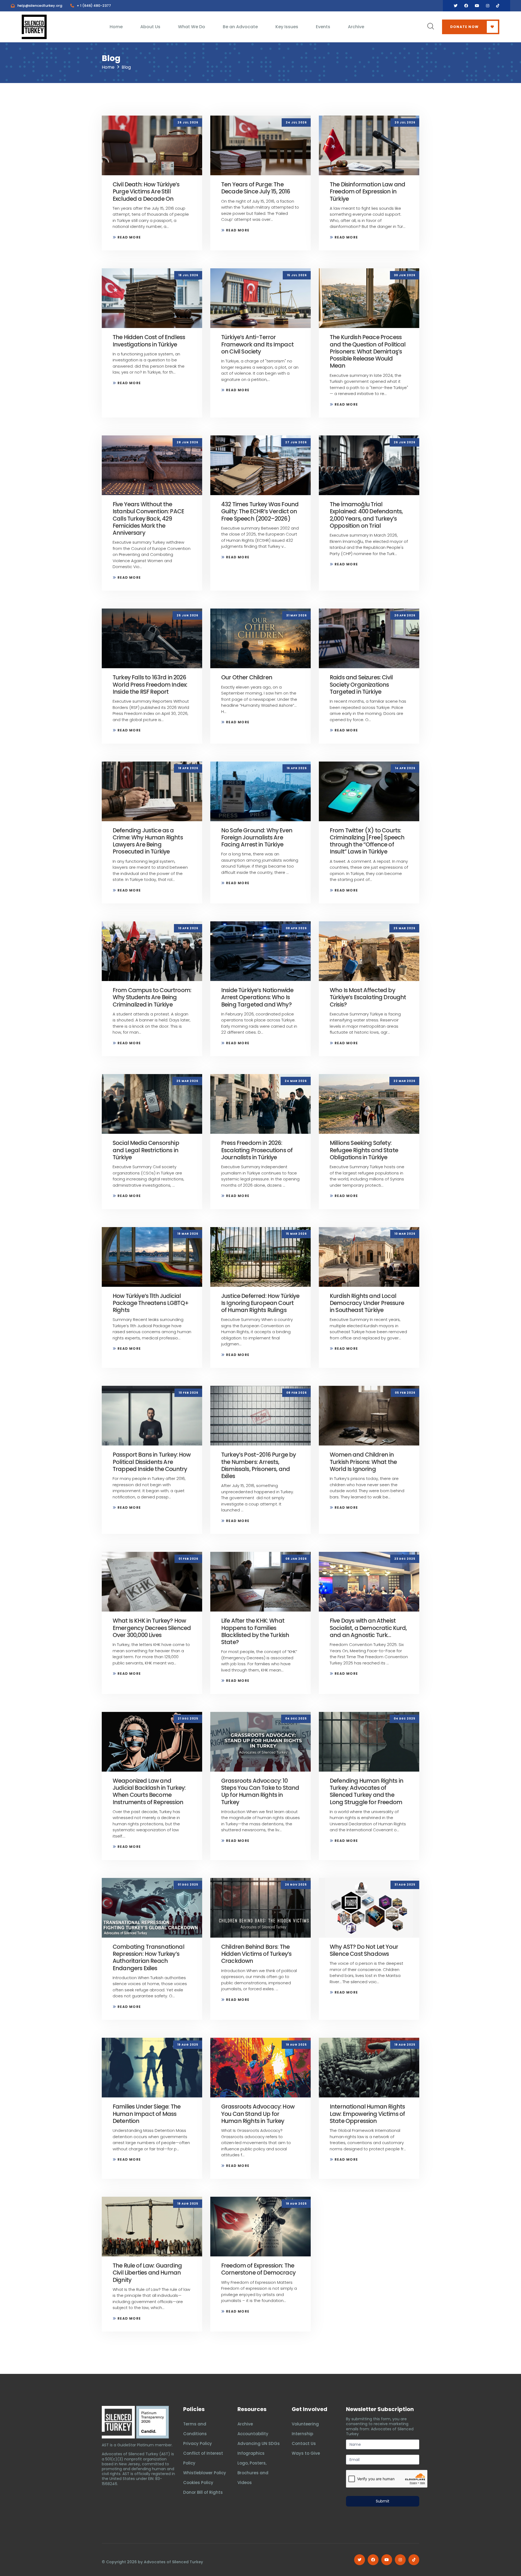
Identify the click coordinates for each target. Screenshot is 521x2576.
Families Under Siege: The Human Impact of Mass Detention (147, 2114)
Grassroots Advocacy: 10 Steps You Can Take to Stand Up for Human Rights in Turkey (260, 1791)
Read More (129, 237)
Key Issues (287, 27)
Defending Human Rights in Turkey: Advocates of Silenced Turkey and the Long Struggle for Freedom (366, 1791)
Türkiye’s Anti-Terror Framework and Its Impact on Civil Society (257, 344)
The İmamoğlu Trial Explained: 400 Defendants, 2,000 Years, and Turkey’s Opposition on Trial (366, 515)
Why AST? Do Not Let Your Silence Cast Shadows (364, 1950)
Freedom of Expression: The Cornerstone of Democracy (258, 2269)
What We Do (192, 27)
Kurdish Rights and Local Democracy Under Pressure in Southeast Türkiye (367, 1303)
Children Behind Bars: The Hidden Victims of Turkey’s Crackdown (256, 1954)
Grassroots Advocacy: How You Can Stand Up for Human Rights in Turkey (258, 2114)
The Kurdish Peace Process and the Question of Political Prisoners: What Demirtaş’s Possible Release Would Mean (368, 351)
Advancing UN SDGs (259, 2443)
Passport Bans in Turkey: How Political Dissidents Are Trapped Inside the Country (152, 1462)
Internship (302, 2434)
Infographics (251, 2453)
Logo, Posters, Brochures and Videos (253, 2473)
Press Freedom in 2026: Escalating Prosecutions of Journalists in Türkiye (257, 1150)
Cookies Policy (198, 2483)
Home (116, 27)
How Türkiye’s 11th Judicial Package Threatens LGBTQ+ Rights (151, 1303)
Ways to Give (306, 2453)
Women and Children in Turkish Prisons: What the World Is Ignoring (363, 1462)
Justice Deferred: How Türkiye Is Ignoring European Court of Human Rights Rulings (260, 1303)
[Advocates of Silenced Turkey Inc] (153, 2422)
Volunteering (305, 2424)
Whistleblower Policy (205, 2473)
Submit (383, 2501)
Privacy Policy (198, 2443)
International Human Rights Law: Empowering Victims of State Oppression (367, 2114)
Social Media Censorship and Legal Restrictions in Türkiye (146, 1150)
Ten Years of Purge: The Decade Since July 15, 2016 (256, 188)
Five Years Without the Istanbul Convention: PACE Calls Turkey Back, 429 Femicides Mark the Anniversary (148, 518)
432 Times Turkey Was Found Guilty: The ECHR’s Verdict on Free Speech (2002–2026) (260, 511)
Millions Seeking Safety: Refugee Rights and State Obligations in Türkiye (364, 1150)
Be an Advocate (240, 27)
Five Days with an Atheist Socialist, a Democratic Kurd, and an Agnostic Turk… (368, 1628)
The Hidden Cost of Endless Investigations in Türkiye (149, 341)
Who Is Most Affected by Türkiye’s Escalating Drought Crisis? (368, 997)
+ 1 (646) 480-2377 (94, 6)
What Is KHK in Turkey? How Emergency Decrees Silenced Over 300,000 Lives (152, 1628)
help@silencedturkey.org (40, 6)
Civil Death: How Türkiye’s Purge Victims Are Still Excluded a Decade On (146, 192)
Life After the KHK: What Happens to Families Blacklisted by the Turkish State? (255, 1631)
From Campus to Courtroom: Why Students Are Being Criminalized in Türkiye (152, 997)
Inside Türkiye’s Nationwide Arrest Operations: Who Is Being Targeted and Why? (257, 997)
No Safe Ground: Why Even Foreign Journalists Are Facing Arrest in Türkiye (257, 838)
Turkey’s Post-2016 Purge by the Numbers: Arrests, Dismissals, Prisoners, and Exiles (258, 1465)
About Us (150, 27)
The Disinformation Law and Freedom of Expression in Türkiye (367, 192)
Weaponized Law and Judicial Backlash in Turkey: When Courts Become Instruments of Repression (149, 1791)
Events (323, 27)
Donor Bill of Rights (203, 2492)
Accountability (253, 2434)
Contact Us (304, 2443)
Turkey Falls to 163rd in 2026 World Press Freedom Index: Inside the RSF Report (150, 684)
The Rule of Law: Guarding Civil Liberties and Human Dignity (147, 2273)
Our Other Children (247, 677)
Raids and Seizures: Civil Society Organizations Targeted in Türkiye (361, 684)
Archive (356, 27)
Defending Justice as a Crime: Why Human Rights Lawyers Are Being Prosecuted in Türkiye (148, 841)
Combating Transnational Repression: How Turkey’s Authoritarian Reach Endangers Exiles (148, 1957)
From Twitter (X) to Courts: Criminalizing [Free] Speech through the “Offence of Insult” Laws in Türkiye (367, 841)
